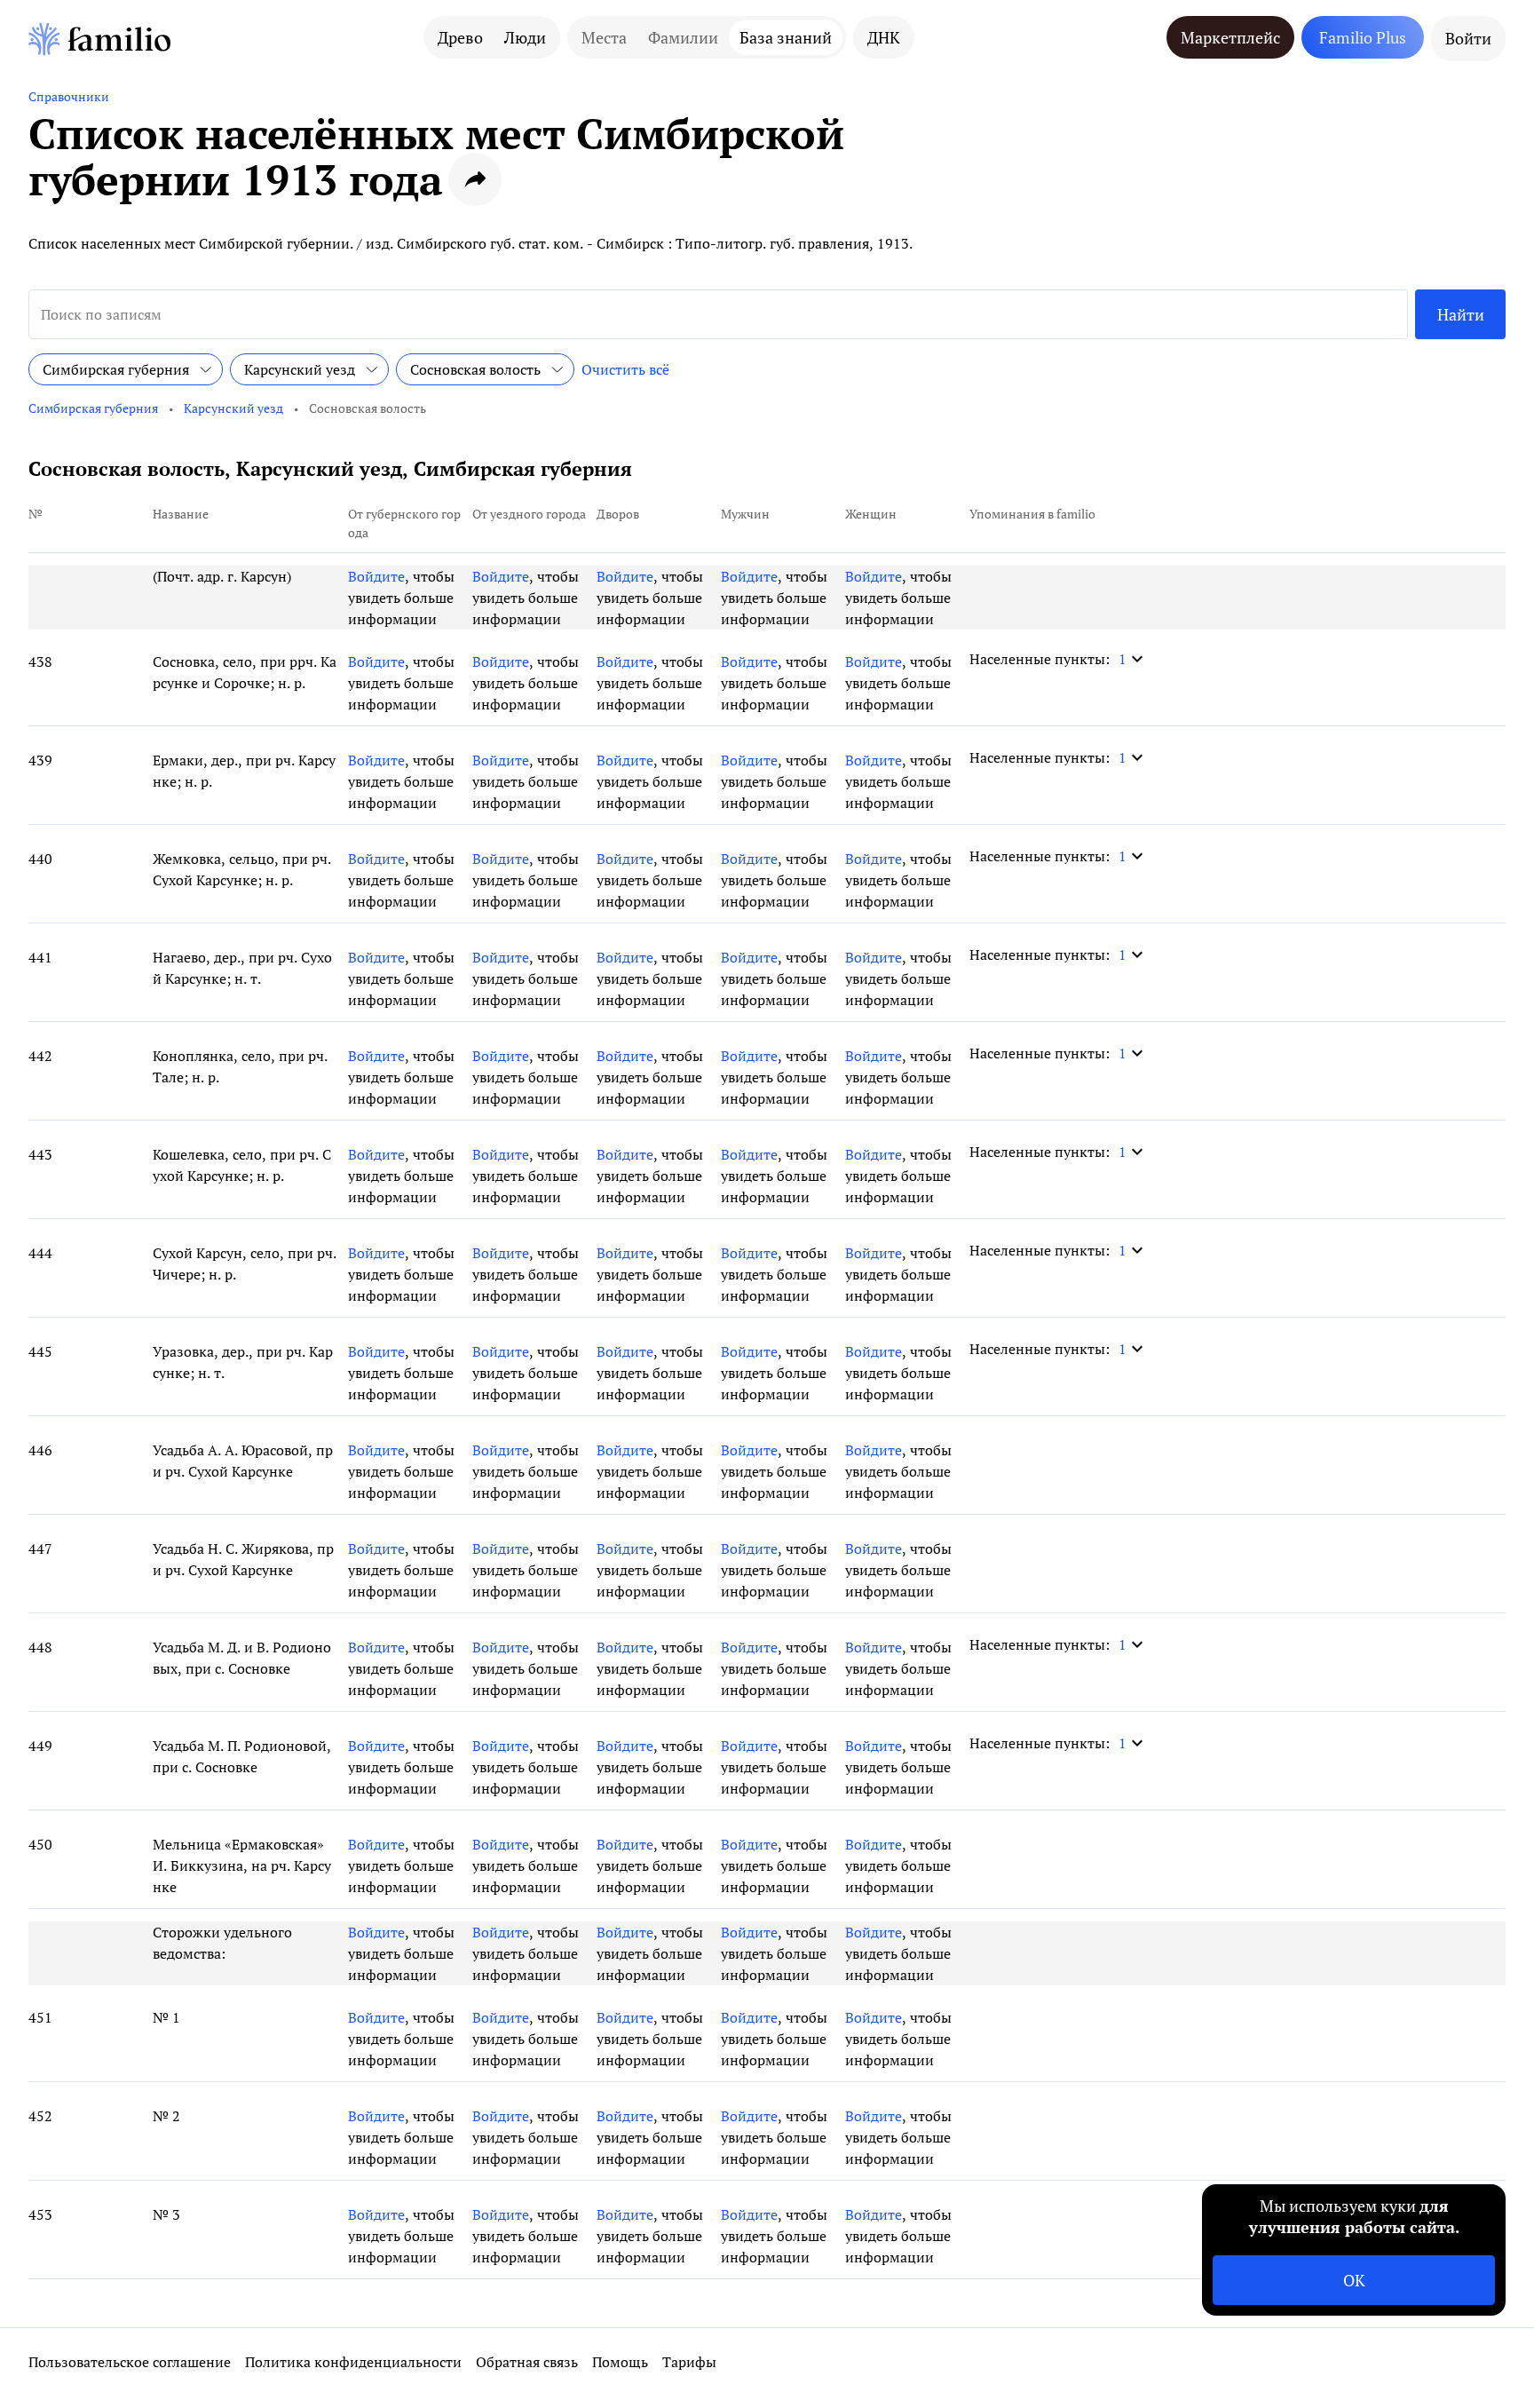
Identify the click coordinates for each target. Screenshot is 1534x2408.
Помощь (620, 2362)
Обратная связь (527, 2362)
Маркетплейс (1230, 37)
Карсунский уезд (233, 408)
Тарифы (689, 2362)
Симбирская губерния (93, 408)
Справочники (69, 96)
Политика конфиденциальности (353, 2362)
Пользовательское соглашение (130, 2362)
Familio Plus (1363, 37)
